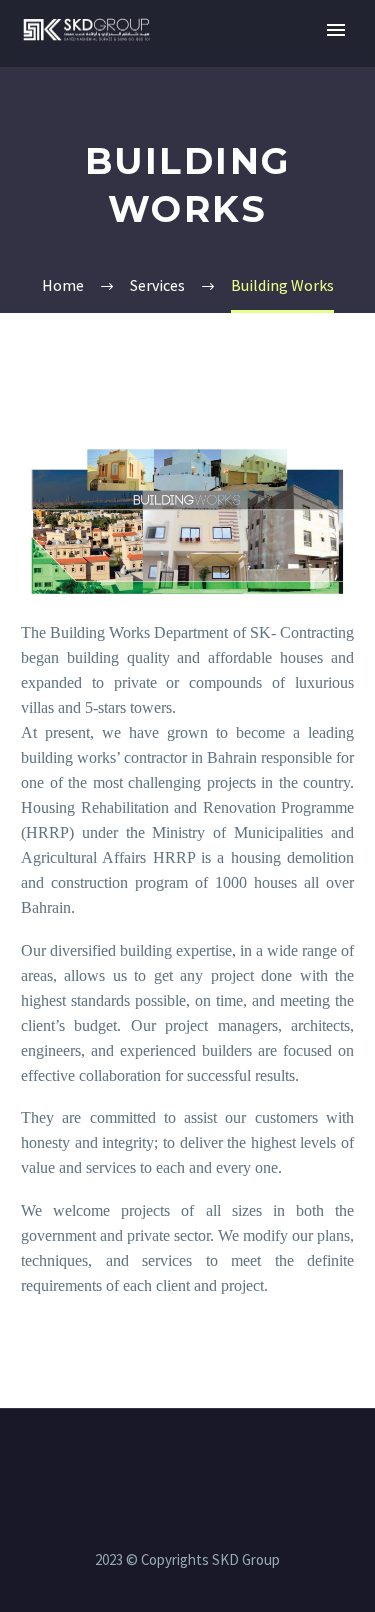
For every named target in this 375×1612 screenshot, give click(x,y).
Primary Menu (336, 30)
